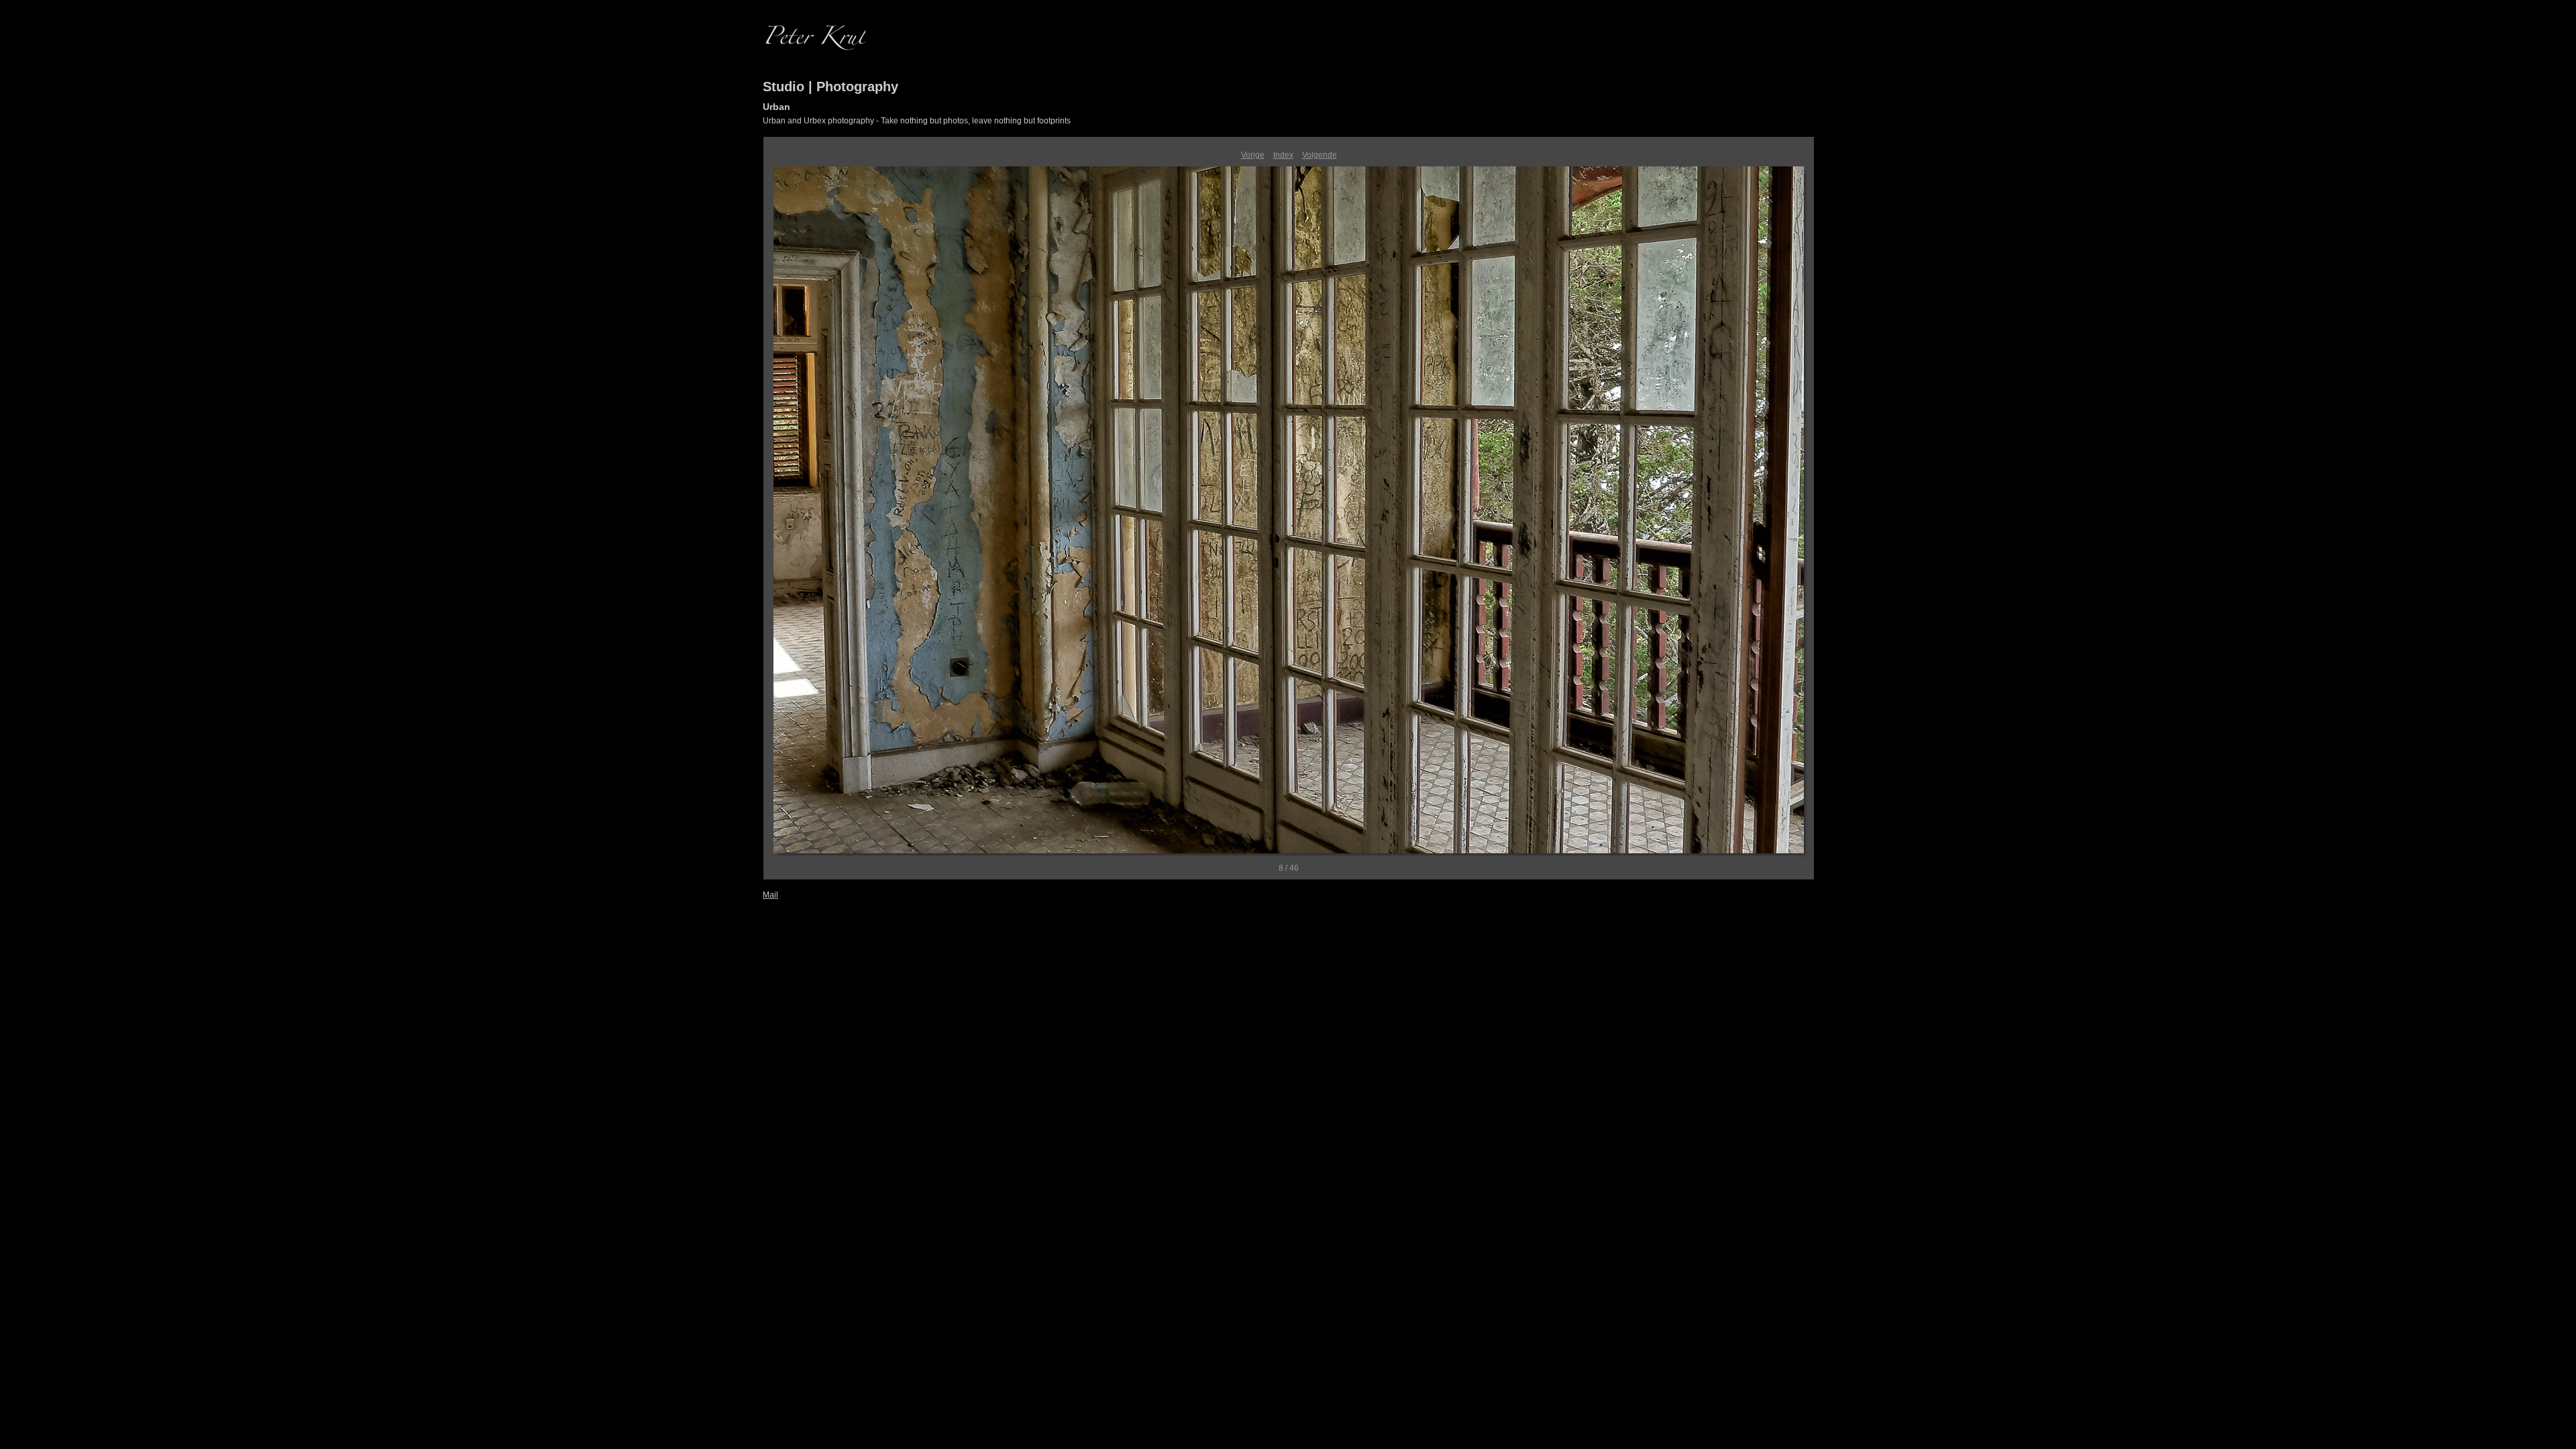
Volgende (1320, 155)
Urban (776, 107)
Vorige (1253, 155)
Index (1283, 155)
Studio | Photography (830, 87)
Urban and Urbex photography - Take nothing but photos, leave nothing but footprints (917, 121)
